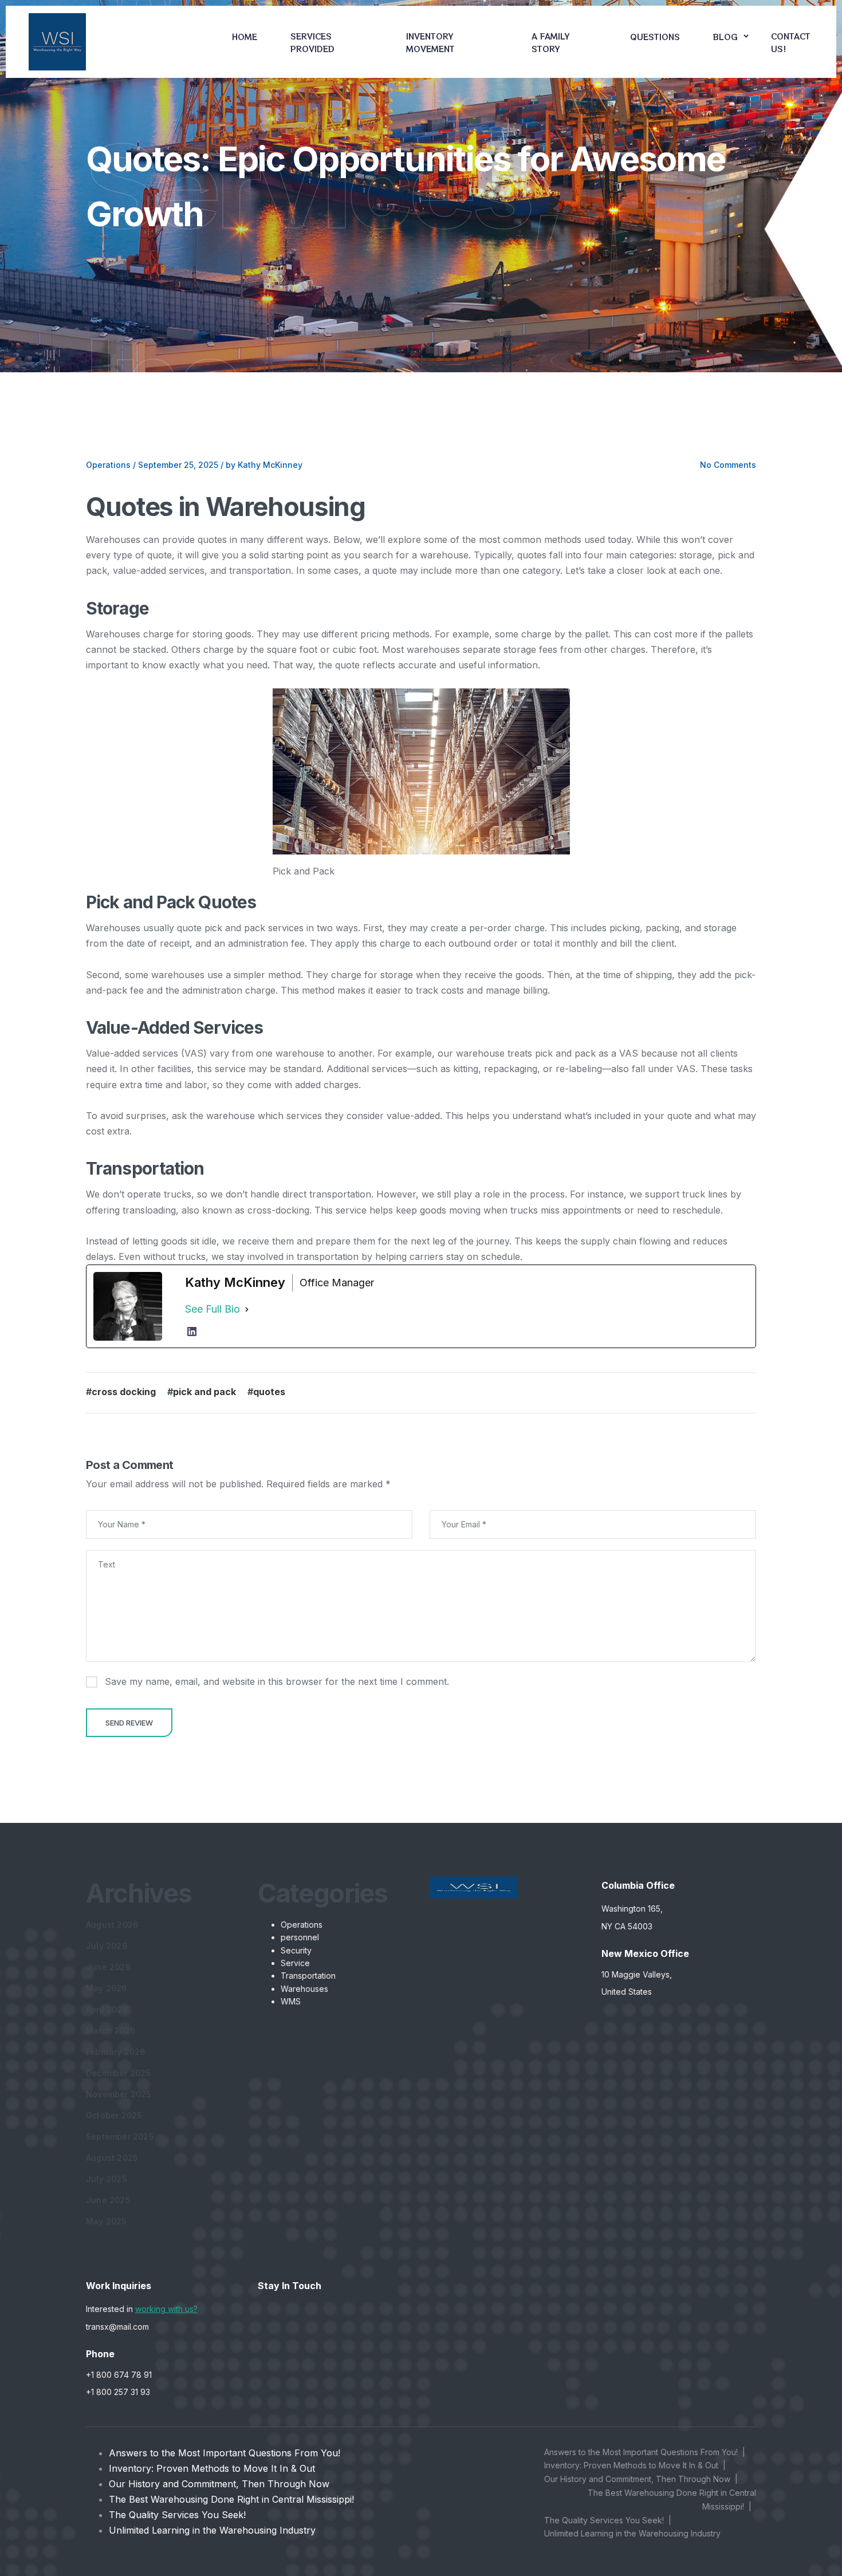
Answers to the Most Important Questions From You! (225, 2453)
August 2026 (112, 1925)
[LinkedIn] (192, 1332)
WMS (291, 2001)
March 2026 (111, 2031)
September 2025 (120, 2136)
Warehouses (304, 1989)
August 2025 (112, 2158)
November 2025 (119, 2094)
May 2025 (106, 2221)
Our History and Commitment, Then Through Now (219, 2484)
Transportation (308, 1976)
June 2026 (108, 1967)
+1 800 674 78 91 (119, 2375)
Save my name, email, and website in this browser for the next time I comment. (277, 1681)
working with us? (166, 2309)
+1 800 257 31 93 (118, 2392)
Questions (655, 37)
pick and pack (204, 1392)
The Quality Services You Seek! (177, 2515)
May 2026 (107, 1988)
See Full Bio (213, 1309)
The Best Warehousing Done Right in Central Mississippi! (231, 2499)
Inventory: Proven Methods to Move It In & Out (212, 2468)
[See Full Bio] (247, 1309)
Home (245, 37)
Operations (108, 465)
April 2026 (107, 2009)
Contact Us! (791, 42)
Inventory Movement (430, 42)
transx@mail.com (117, 2327)
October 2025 (114, 2115)
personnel (300, 1937)
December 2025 (118, 2073)
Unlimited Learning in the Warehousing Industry (212, 2530)
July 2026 (107, 1946)
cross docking (124, 1392)
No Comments (728, 465)
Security (296, 1950)
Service (295, 1963)
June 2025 (108, 2200)
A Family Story (551, 42)
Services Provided (312, 42)
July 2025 (106, 2179)
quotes (269, 1392)
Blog (725, 37)
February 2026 (116, 2052)
